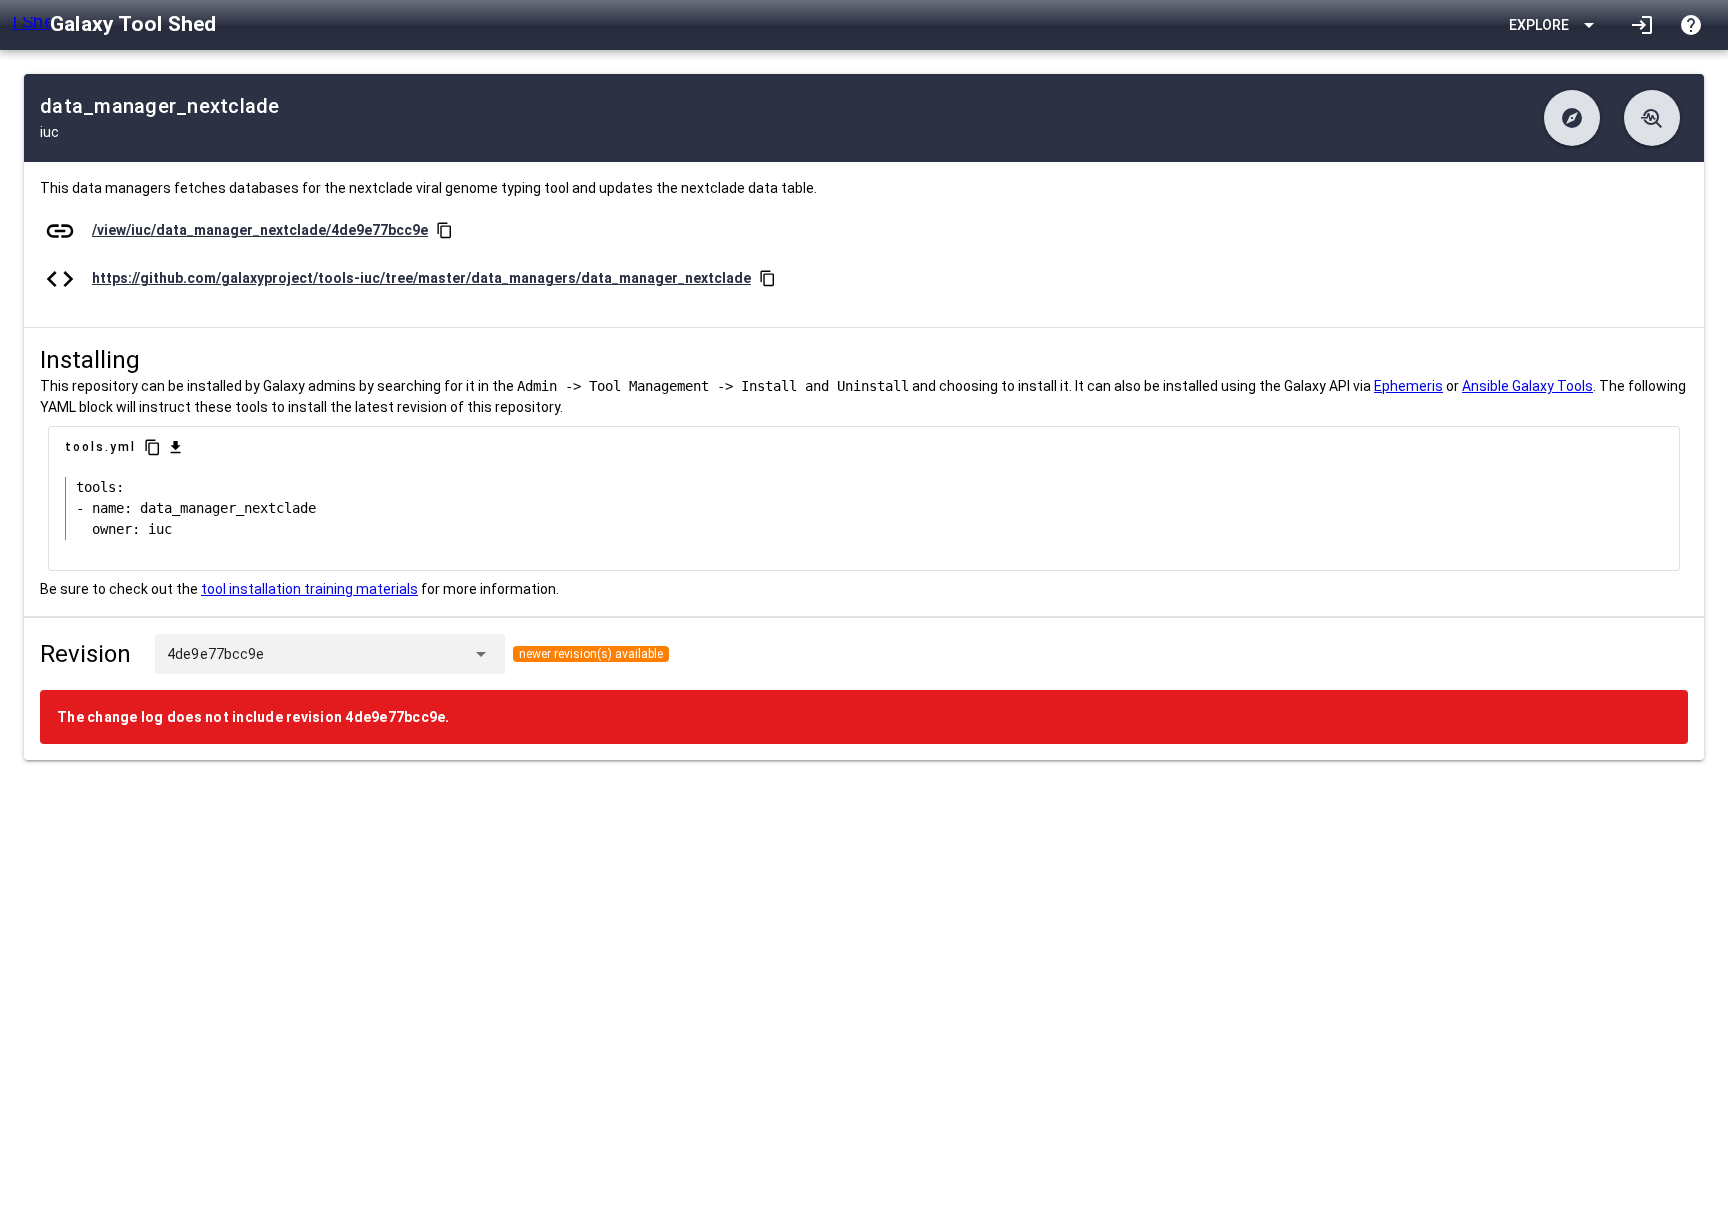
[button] (1572, 118)
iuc (49, 132)
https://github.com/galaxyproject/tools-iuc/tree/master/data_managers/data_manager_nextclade (421, 278)
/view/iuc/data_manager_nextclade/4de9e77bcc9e (260, 230)
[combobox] (364, 654)
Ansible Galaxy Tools (1527, 386)
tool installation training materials (309, 589)
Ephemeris (1408, 386)
